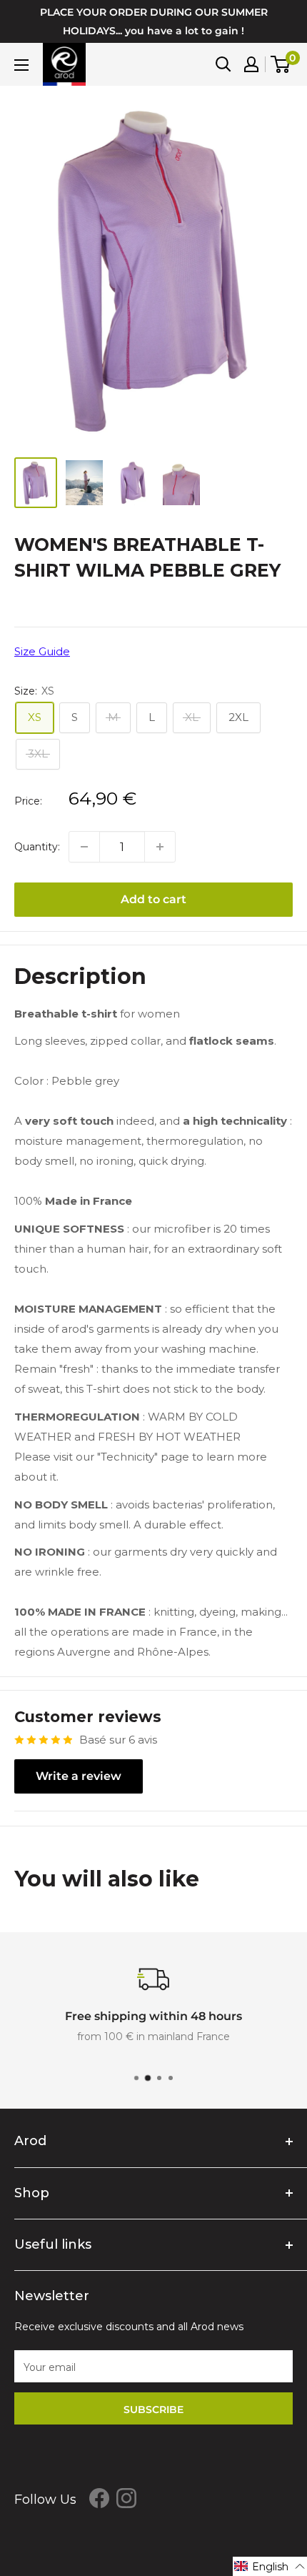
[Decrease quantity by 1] (84, 847)
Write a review (79, 1776)
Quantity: (37, 847)
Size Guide (42, 651)
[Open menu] (21, 65)
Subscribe (153, 2410)
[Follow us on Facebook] (99, 2498)
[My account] (251, 64)
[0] (281, 64)
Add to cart (153, 899)
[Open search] (223, 64)
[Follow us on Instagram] (126, 2498)
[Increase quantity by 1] (160, 847)
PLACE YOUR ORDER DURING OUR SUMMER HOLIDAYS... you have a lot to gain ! (154, 21)
